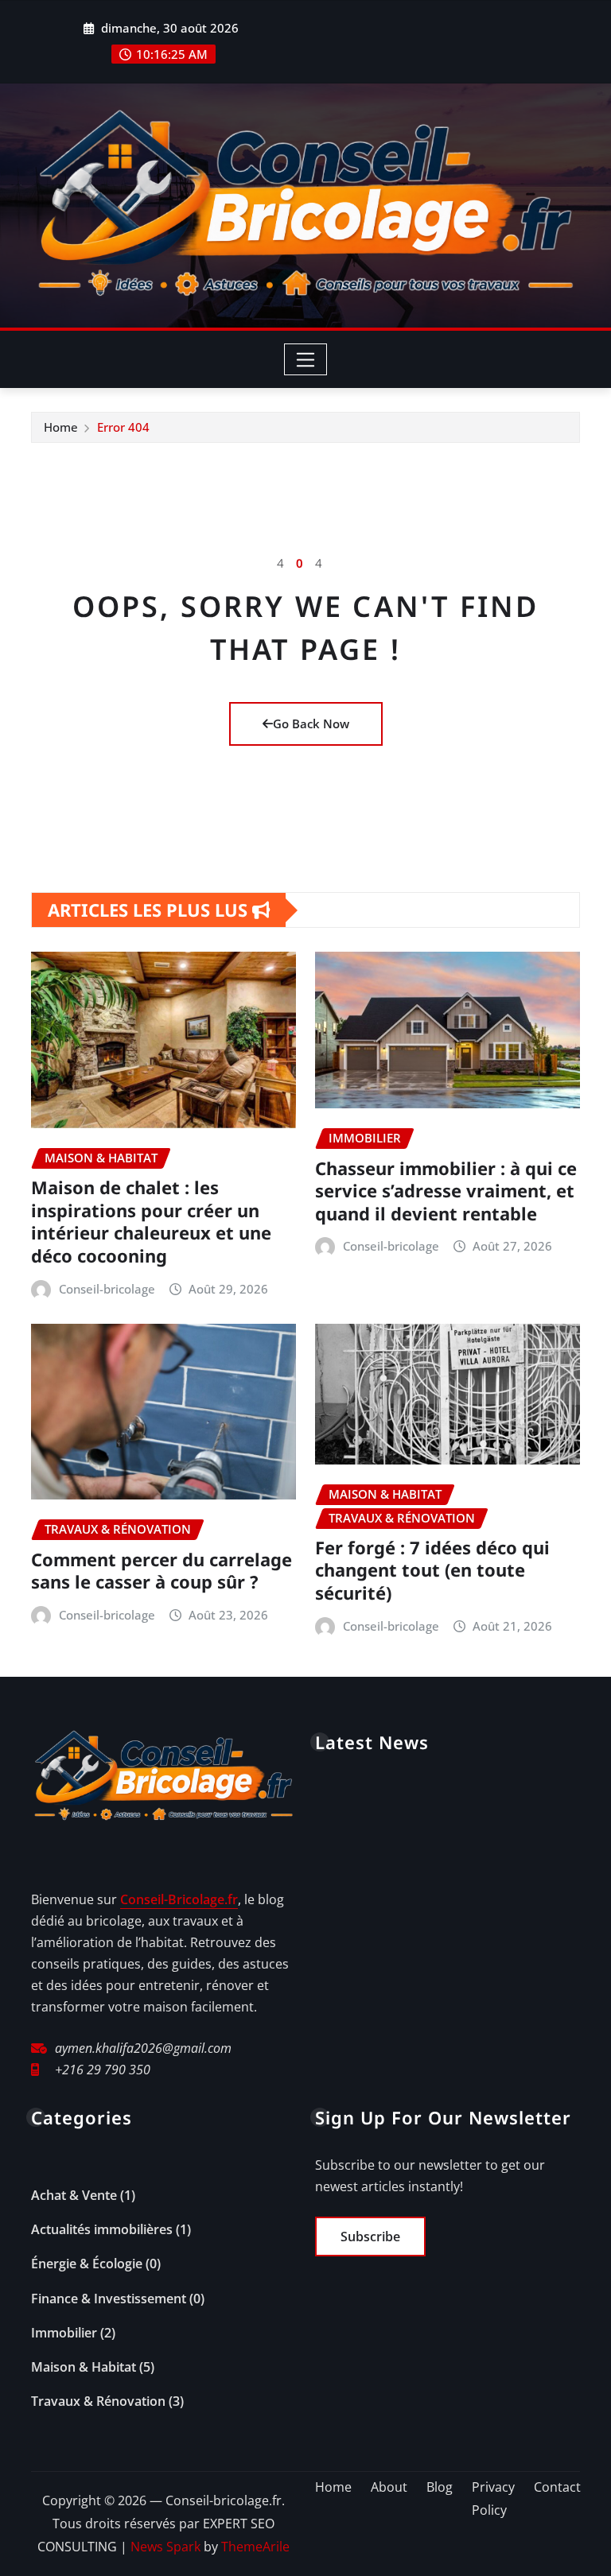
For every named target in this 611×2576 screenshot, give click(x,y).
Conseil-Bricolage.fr (179, 1899)
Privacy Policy (493, 2498)
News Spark (165, 2547)
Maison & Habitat (84, 2367)
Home (61, 427)
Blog (440, 2487)
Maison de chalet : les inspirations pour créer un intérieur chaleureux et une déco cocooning (151, 1221)
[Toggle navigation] (306, 359)
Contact (557, 2487)
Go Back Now (311, 724)
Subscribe (370, 2237)
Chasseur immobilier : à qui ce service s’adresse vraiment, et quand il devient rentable (446, 1191)
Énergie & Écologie (87, 2264)
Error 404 (123, 427)
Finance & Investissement (109, 2299)
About (389, 2487)
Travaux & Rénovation (98, 2401)
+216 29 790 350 (103, 2070)
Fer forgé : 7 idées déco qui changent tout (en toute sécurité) (432, 1570)
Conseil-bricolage (107, 1289)
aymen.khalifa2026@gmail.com (143, 2048)
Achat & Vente (74, 2195)
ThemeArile (255, 2547)
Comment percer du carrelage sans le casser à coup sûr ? (162, 1571)
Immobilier (64, 2333)
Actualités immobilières (102, 2229)
